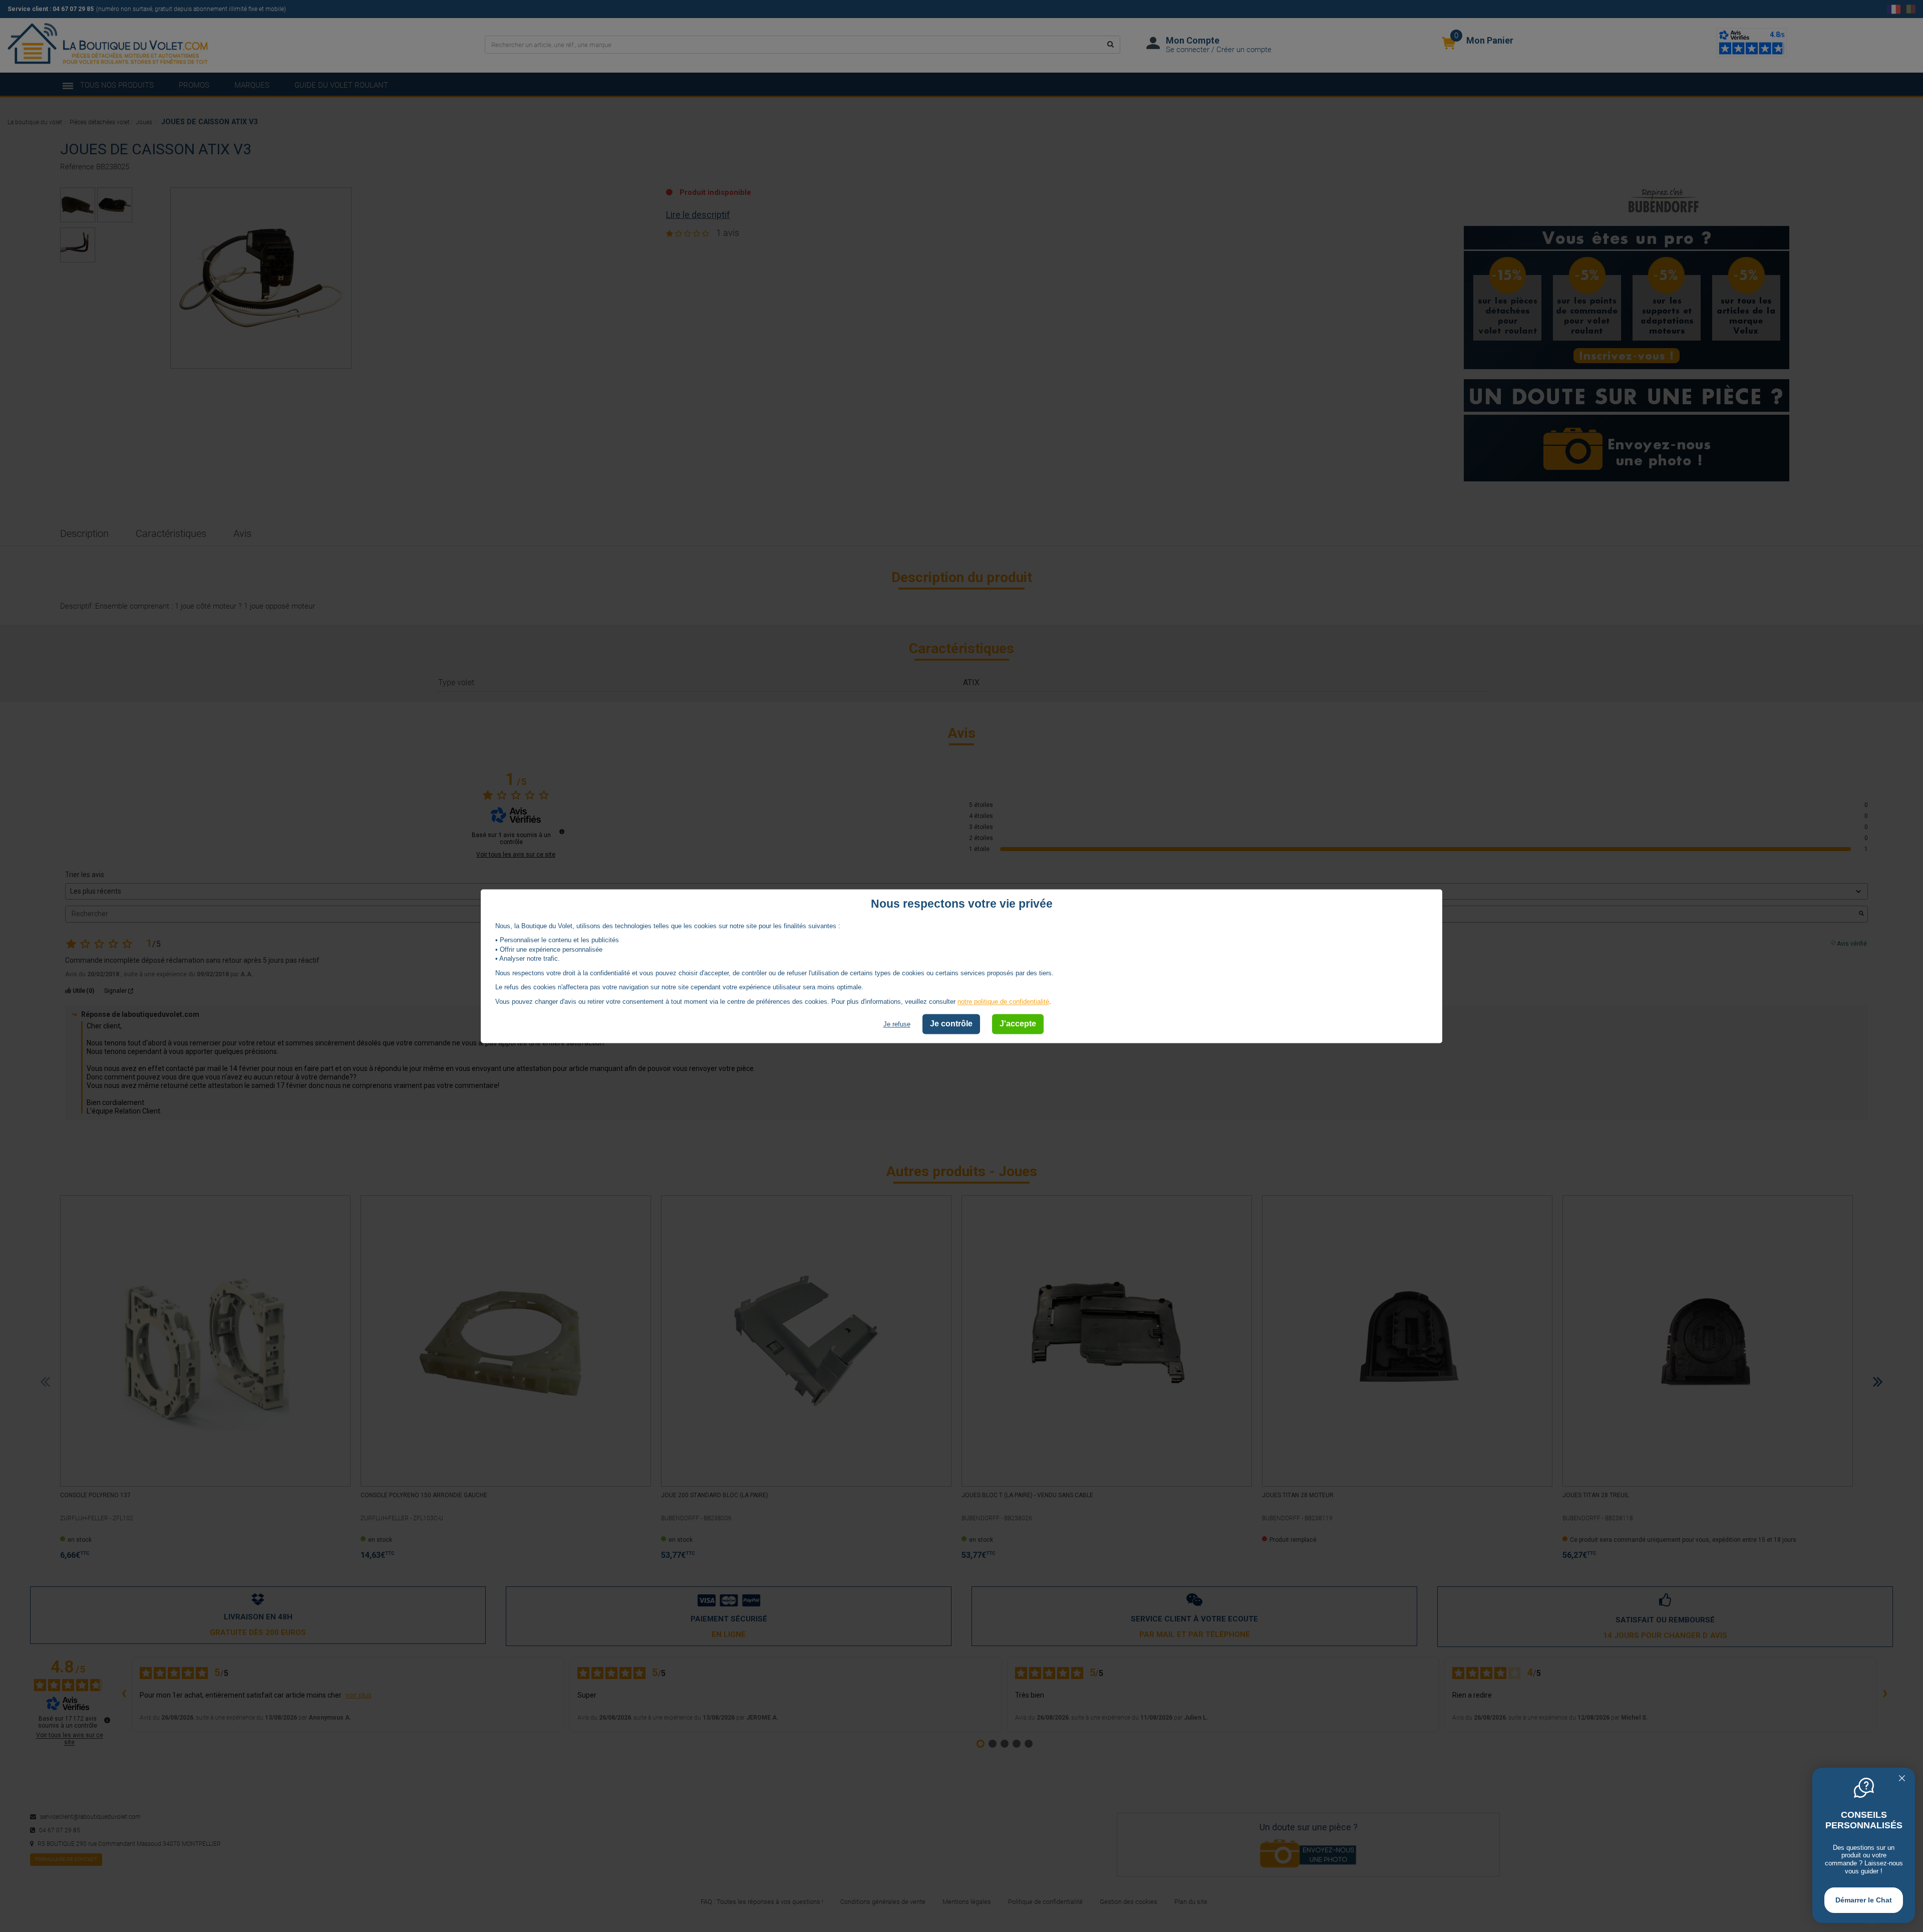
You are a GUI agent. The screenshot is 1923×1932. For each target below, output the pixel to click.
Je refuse (897, 1025)
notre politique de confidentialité (1003, 1002)
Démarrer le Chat (1864, 1900)
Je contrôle (951, 1024)
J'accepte (1018, 1024)
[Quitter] (1902, 1779)
